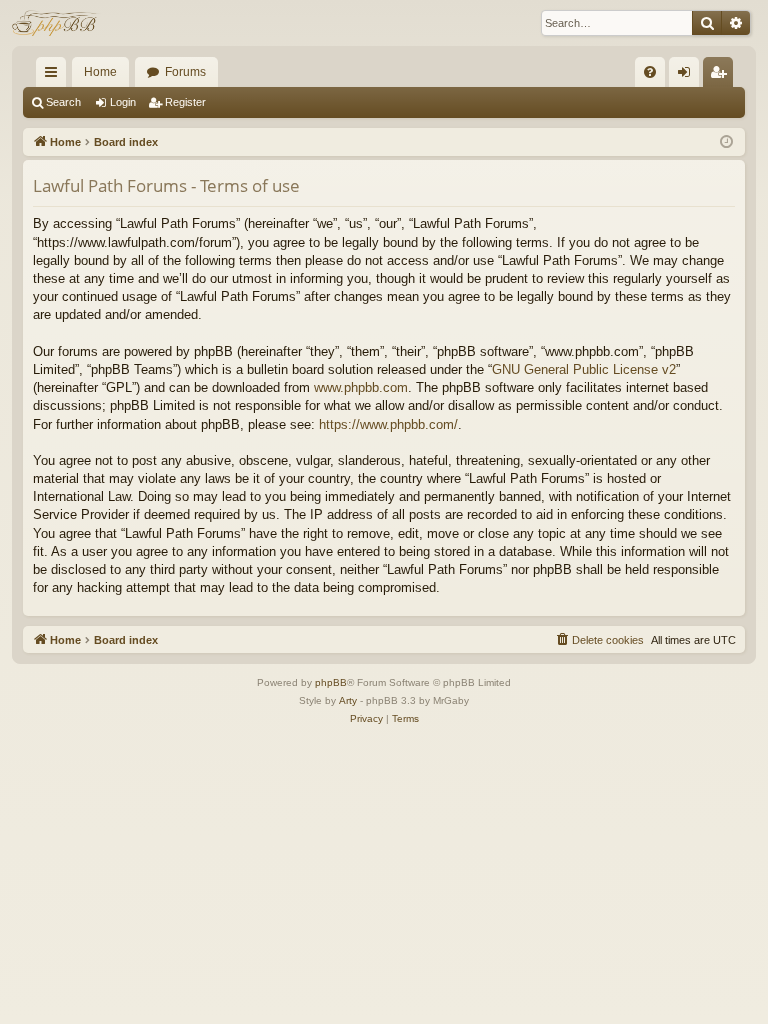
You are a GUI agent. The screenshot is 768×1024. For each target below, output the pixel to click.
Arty (348, 700)
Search (63, 102)
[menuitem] (650, 72)
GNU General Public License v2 (584, 369)
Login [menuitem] (688, 76)
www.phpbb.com (361, 387)
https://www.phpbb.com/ (388, 424)
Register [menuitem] (722, 76)
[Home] (56, 23)
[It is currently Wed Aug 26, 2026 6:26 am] (726, 142)
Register (185, 102)
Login (123, 102)
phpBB (331, 682)
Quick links (55, 76)
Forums (185, 72)
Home (100, 72)
